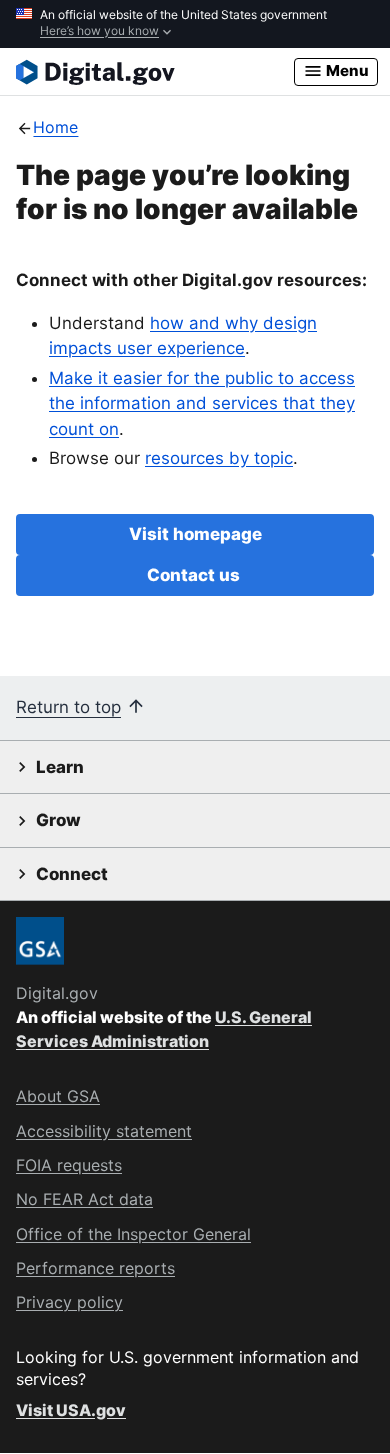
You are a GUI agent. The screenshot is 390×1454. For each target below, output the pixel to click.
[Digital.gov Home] (155, 72)
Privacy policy (69, 1302)
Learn (60, 767)
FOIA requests (69, 1165)
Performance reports (95, 1268)
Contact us (195, 575)
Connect (72, 874)
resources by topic (219, 458)
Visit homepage (195, 534)
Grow (58, 820)
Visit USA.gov (71, 1410)
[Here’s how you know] (195, 24)
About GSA (58, 1096)
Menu (346, 70)
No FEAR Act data (84, 1199)
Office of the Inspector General (133, 1234)
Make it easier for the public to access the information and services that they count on (202, 403)
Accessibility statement (104, 1131)
